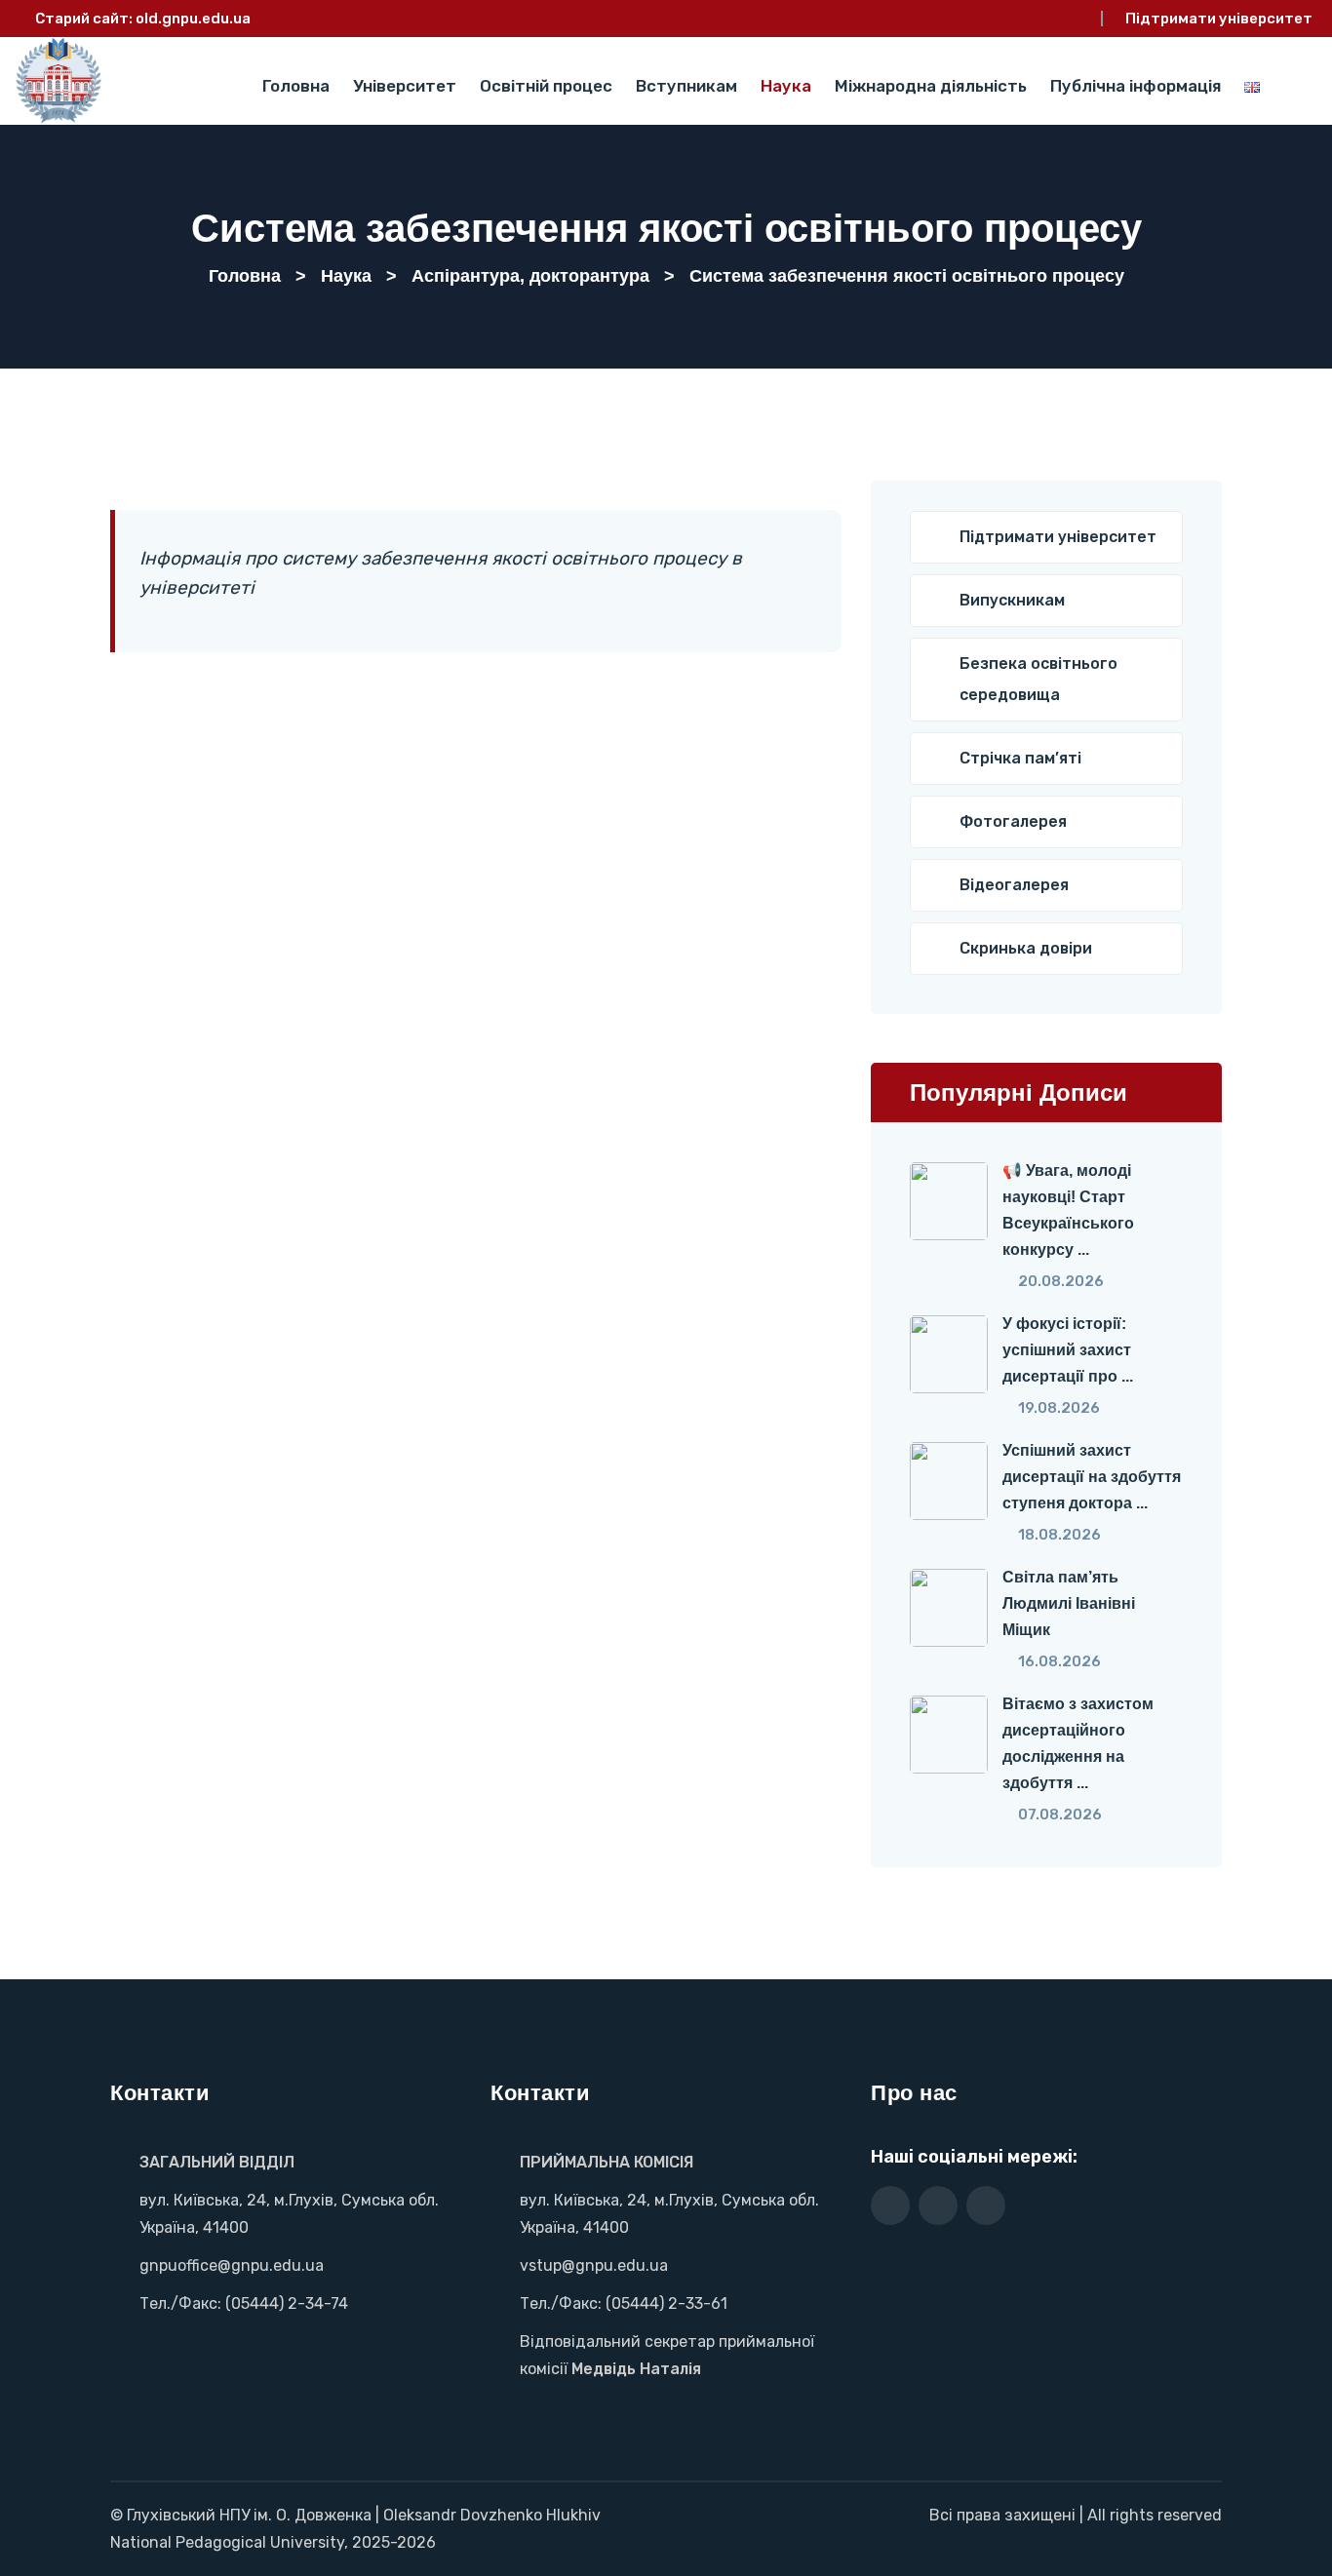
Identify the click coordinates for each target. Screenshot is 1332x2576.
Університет (405, 86)
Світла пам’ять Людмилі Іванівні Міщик (1069, 1603)
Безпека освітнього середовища (1038, 679)
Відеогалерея (1014, 885)
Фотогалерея (1013, 821)
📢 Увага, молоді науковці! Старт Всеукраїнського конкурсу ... (1068, 1210)
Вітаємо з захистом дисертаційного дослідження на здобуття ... (1078, 1743)
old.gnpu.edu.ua (193, 19)
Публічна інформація (1136, 86)
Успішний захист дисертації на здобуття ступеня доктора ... (1092, 1477)
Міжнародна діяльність (931, 86)
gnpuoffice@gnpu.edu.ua (232, 2265)
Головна (296, 86)
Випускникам (1012, 600)
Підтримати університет (1219, 19)
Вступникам (686, 86)
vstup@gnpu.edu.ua (594, 2265)
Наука (786, 86)
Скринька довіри (1026, 948)
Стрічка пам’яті (1020, 758)
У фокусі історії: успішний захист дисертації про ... (1068, 1350)
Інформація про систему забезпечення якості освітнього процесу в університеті (441, 573)
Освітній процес (546, 86)
